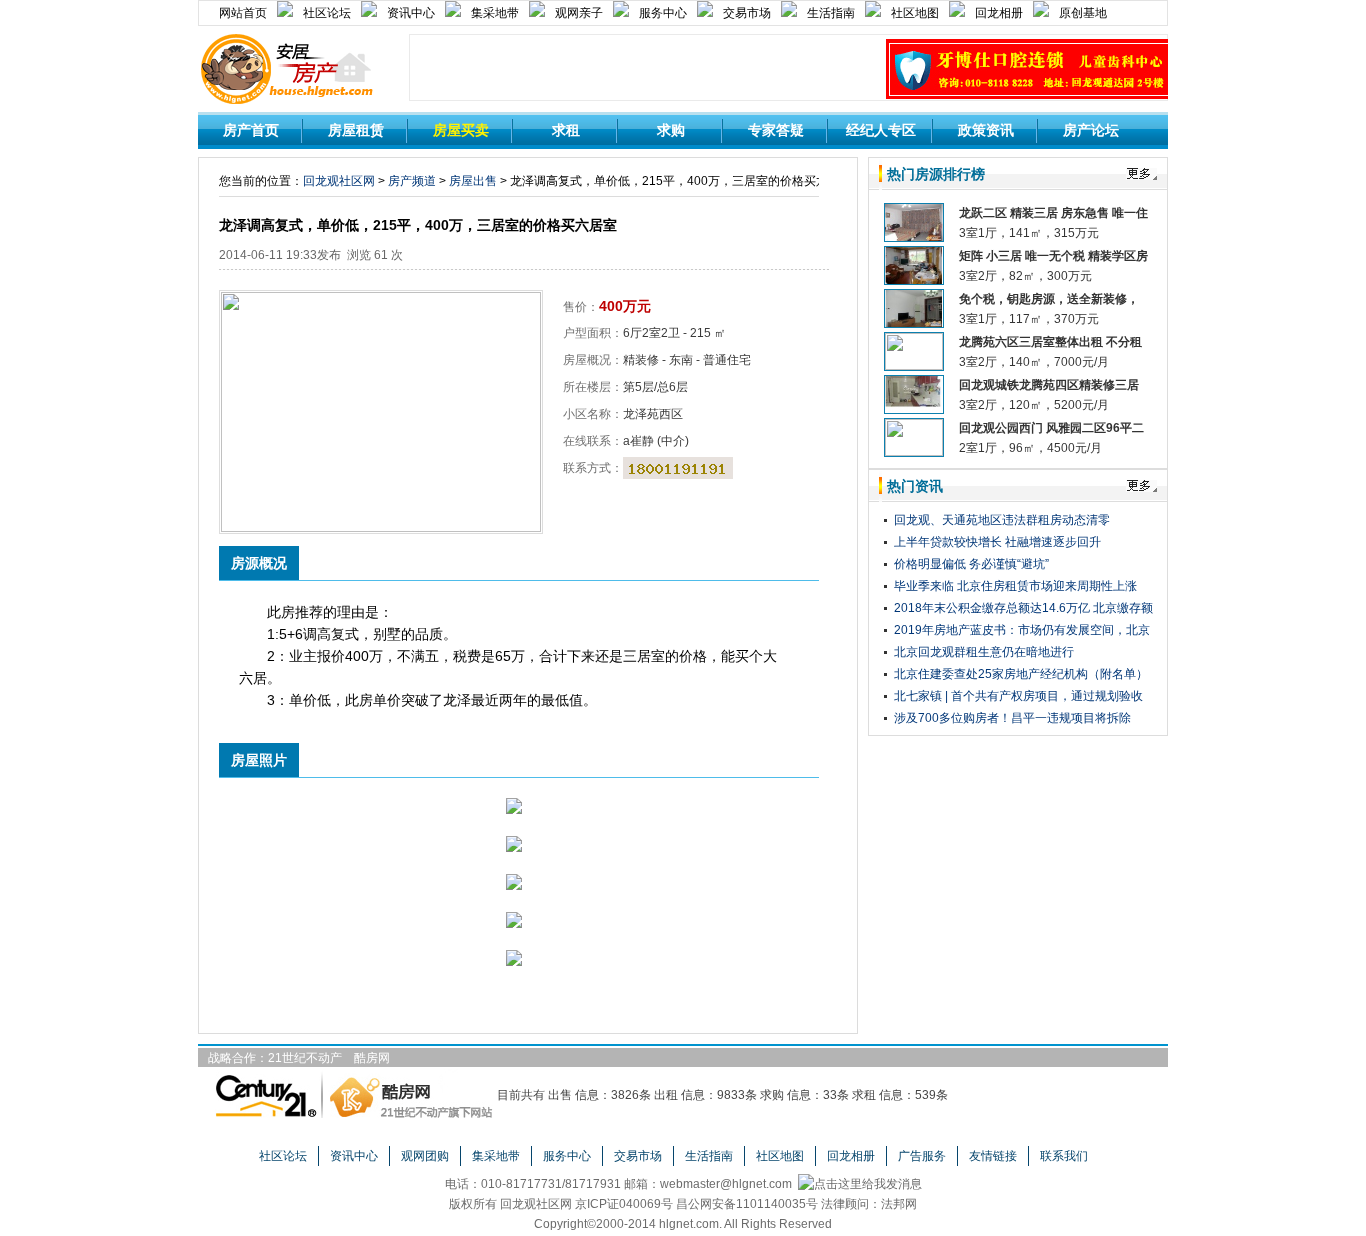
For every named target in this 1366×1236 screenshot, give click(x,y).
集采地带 (495, 13)
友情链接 (993, 1156)
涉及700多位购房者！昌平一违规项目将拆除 (1012, 718)
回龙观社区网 (339, 181)
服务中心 (663, 13)
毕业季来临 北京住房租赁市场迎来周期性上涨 (1015, 586)
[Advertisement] (648, 69)
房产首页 (251, 130)
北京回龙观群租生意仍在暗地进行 (984, 652)
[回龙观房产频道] (286, 41)
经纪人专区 (881, 130)
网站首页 (243, 13)
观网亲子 (579, 13)
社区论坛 (327, 13)
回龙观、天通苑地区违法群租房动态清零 (1002, 520)
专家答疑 (776, 130)
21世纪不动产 (305, 1058)
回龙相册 (999, 13)
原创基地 (1083, 13)
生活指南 (831, 13)
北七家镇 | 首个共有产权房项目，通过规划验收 (1018, 696)
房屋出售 (473, 181)
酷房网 (372, 1058)
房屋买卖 (461, 130)
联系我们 (1064, 1156)
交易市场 (747, 13)
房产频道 (412, 181)
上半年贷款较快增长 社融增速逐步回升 (997, 542)
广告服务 (922, 1156)
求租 (566, 130)
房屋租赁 (356, 130)
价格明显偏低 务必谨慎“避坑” (971, 564)
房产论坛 (1091, 130)
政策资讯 (986, 130)
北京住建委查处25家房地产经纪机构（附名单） (1021, 674)
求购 (671, 130)
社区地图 (915, 13)
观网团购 (425, 1156)
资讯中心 (411, 13)
